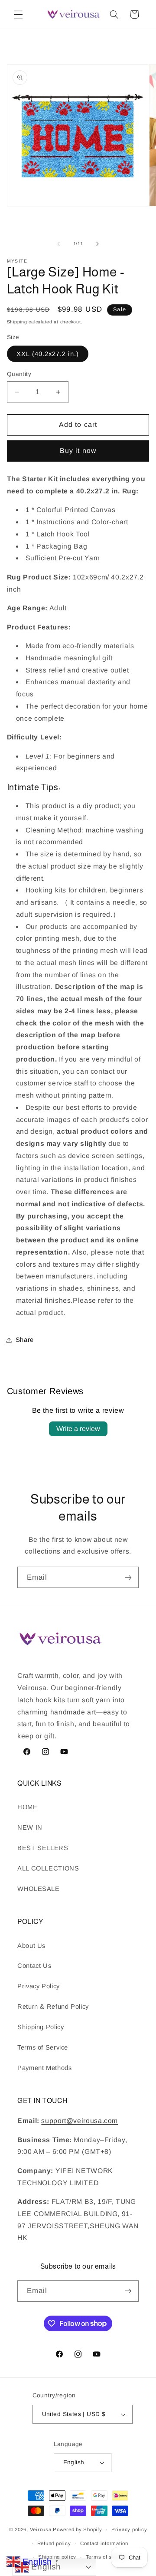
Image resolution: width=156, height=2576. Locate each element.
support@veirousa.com (80, 2121)
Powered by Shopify (77, 2529)
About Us (31, 1946)
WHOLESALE (39, 1889)
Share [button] (25, 1340)
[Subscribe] (128, 1577)
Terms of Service (43, 2047)
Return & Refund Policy (53, 2007)
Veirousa (41, 2529)
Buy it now (78, 451)
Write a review (78, 1429)
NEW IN (30, 1827)
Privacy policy (129, 2529)
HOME (28, 1807)
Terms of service (107, 2557)
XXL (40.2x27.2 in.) (48, 354)
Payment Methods (44, 2068)
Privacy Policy (39, 1986)
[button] (18, 14)
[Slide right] (97, 244)
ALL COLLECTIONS (48, 1868)
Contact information (104, 2543)
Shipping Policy (41, 2027)
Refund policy (54, 2543)
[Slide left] (58, 244)
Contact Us (34, 1966)
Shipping (17, 322)
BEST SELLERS (43, 1848)
